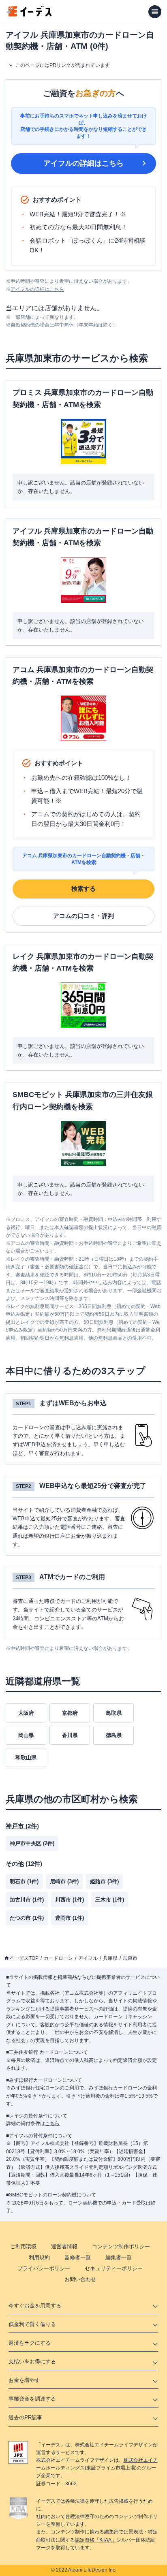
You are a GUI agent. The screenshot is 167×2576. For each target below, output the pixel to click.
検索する (83, 889)
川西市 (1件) (70, 1900)
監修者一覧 (78, 2257)
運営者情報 (64, 2246)
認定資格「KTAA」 (96, 2540)
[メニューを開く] (155, 12)
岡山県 (26, 1735)
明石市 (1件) (24, 1881)
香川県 (70, 1735)
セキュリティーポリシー (114, 2268)
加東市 (130, 1958)
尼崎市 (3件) (64, 1881)
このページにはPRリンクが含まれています (63, 65)
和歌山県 (26, 1758)
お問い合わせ (80, 2279)
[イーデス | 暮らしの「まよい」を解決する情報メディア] (29, 14)
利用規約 (39, 2257)
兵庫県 (110, 1958)
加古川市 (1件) (27, 1900)
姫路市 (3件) (104, 1881)
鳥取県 (114, 1713)
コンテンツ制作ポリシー (121, 2246)
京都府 (70, 1713)
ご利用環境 (23, 2246)
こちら (52, 2124)
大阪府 (26, 1713)
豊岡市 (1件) (70, 1918)
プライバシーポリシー (44, 2268)
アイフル (88, 1958)
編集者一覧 (119, 2257)
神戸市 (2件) (22, 1826)
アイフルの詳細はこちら (83, 163)
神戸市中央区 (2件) (32, 1843)
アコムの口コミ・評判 (83, 916)
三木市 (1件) (110, 1900)
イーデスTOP (24, 1958)
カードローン (58, 1958)
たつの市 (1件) (27, 1918)
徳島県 (114, 1735)
